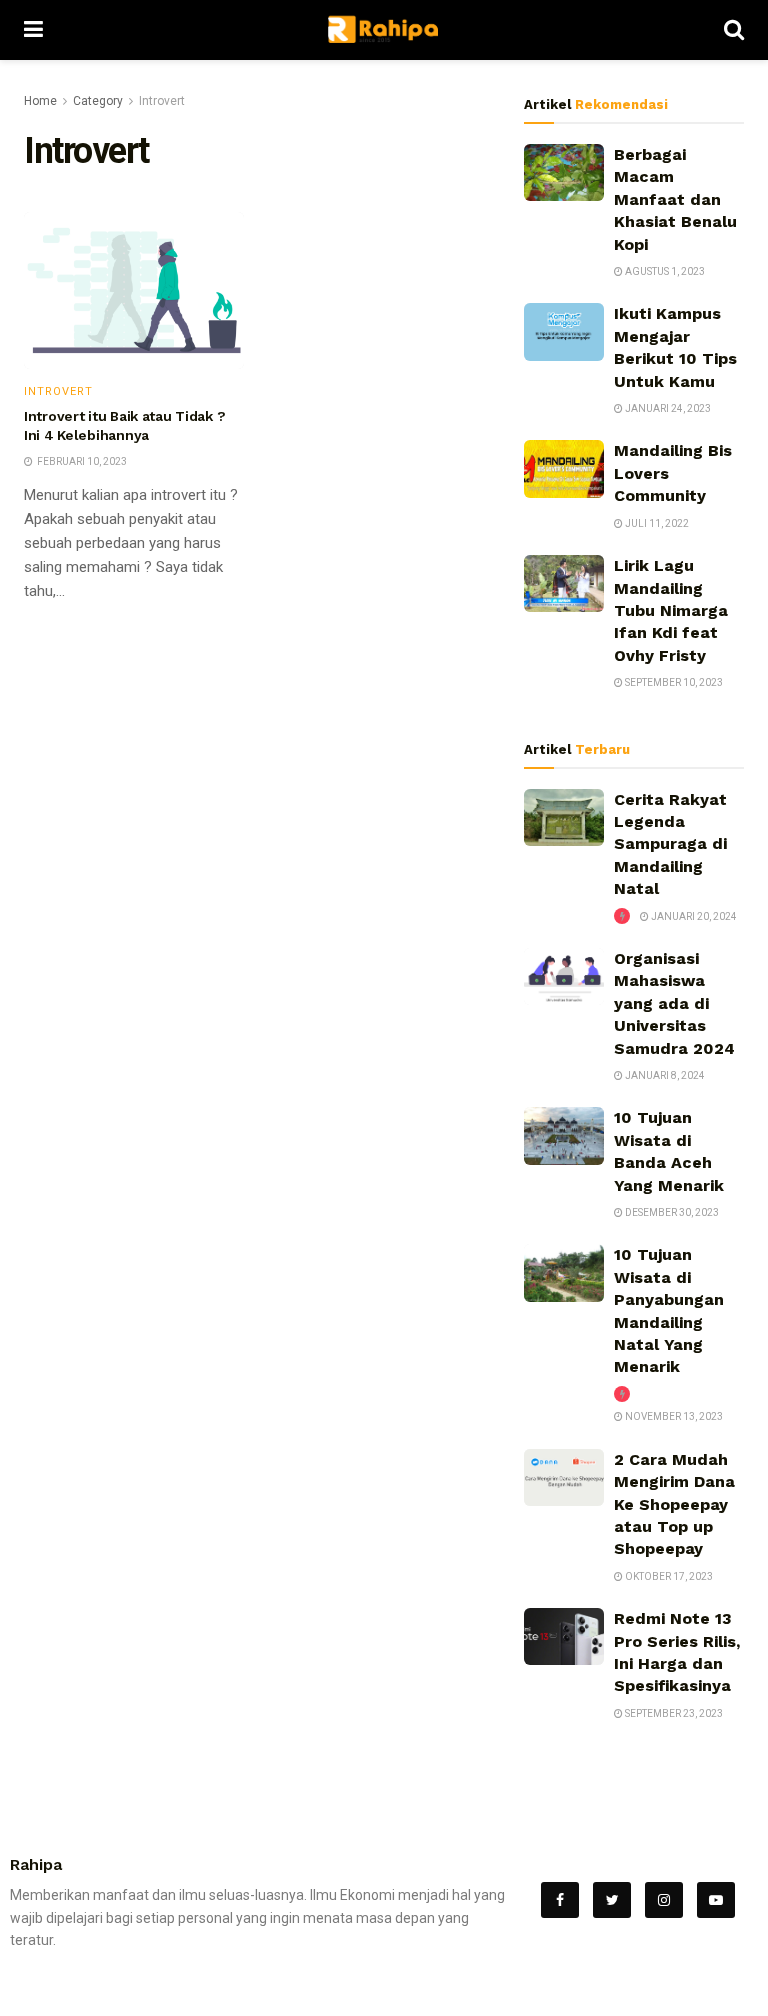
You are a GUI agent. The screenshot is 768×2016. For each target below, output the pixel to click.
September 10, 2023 (673, 682)
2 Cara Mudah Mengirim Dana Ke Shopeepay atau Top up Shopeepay (674, 1504)
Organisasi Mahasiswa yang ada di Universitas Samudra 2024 (674, 1003)
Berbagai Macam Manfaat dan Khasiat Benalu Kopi (675, 199)
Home (40, 101)
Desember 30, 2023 (671, 1212)
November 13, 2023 (673, 1416)
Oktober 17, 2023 (668, 1576)
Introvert (162, 101)
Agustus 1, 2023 (664, 271)
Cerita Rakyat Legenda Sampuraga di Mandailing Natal (670, 844)
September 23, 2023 (673, 1713)
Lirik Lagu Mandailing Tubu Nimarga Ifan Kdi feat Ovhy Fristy (671, 610)
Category (98, 101)
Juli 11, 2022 (656, 523)
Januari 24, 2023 (667, 408)
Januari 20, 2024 (693, 916)
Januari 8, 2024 (664, 1075)
